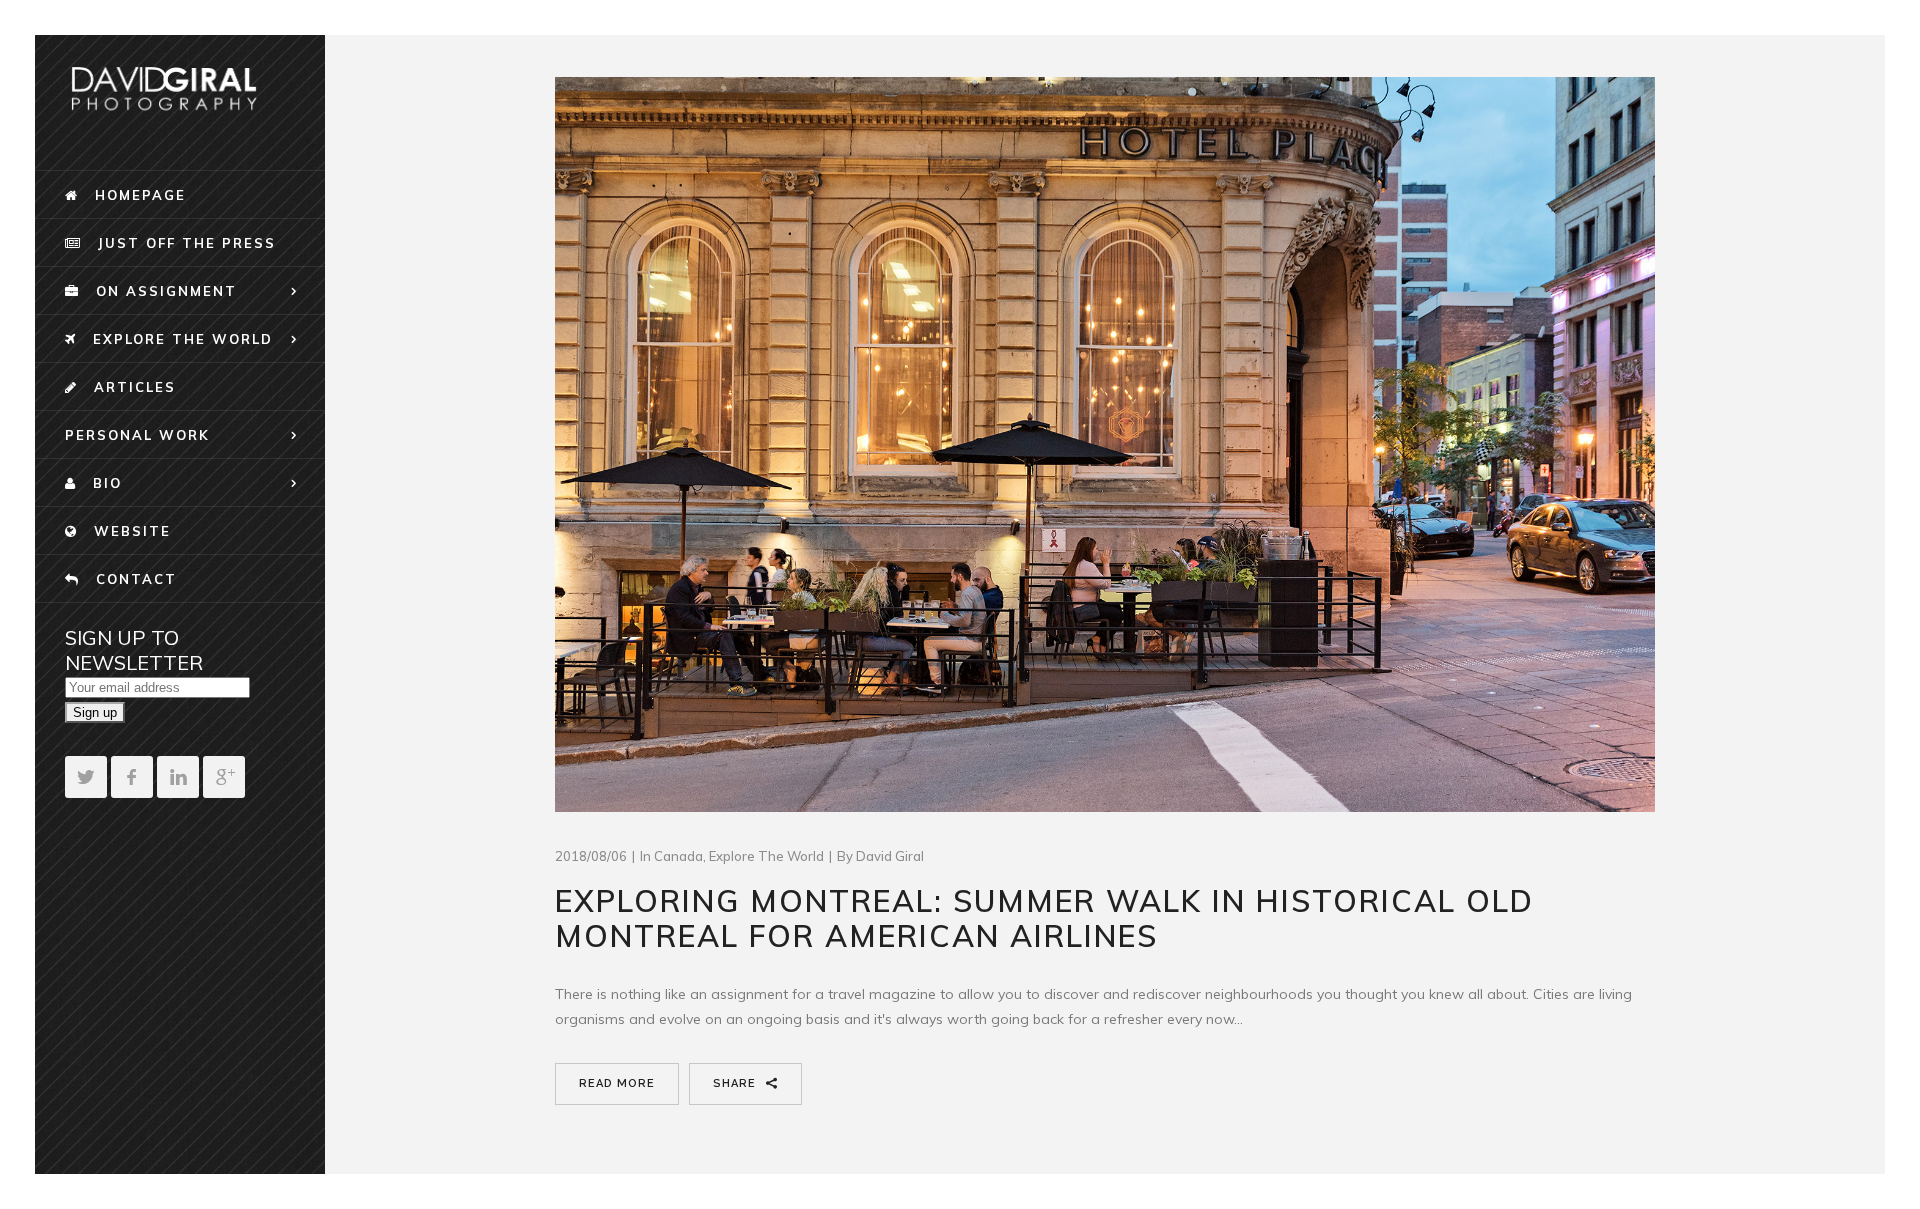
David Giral (890, 856)
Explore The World (766, 856)
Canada (678, 856)
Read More (617, 1083)
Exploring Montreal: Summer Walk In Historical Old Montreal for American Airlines (1044, 918)
